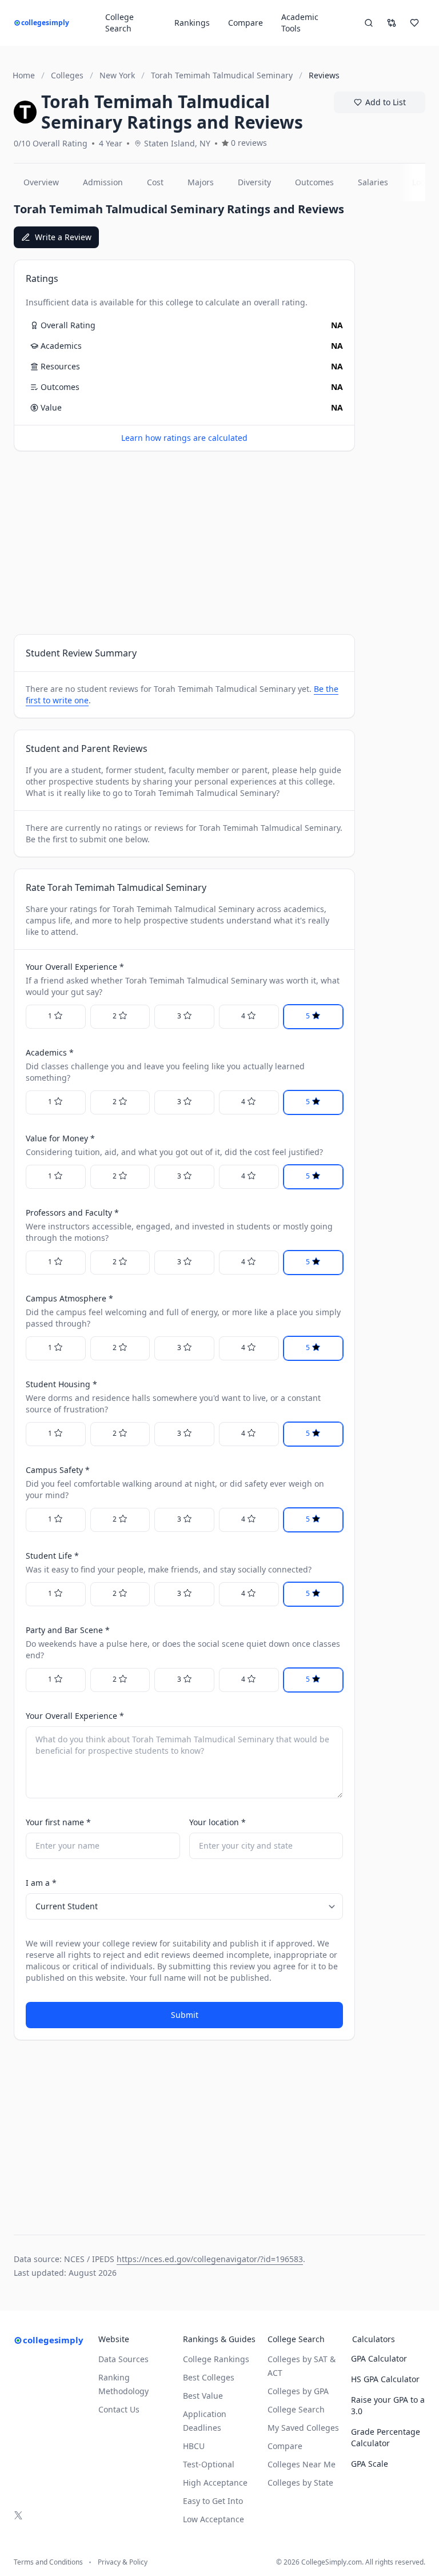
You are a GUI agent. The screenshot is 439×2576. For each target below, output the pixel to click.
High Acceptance (215, 2483)
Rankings (192, 23)
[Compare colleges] (392, 23)
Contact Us (119, 2409)
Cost (155, 182)
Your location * (217, 1822)
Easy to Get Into (213, 2501)
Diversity (254, 182)
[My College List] (414, 23)
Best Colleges (209, 2377)
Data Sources (123, 2359)
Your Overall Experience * (75, 1716)
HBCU (194, 2446)
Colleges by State (300, 2483)
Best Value (203, 2396)
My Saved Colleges (303, 2428)
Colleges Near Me (302, 2464)
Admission (103, 182)
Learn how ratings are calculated (184, 438)
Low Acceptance (213, 2519)
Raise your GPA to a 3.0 (388, 2405)
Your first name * (58, 1822)
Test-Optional (209, 2464)
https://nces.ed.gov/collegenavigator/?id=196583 (210, 2259)
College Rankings (216, 2359)
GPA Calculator (379, 2358)
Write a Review (63, 237)
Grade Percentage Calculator (386, 2437)
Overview (41, 182)
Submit (185, 2015)
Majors (201, 182)
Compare (246, 23)
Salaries (373, 182)
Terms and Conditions (48, 2562)
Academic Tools (300, 23)
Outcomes (314, 182)
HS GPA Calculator (385, 2379)
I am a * (41, 1883)
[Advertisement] (184, 543)
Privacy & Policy (123, 2562)
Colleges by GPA (298, 2391)
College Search (296, 2409)
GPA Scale (370, 2464)
